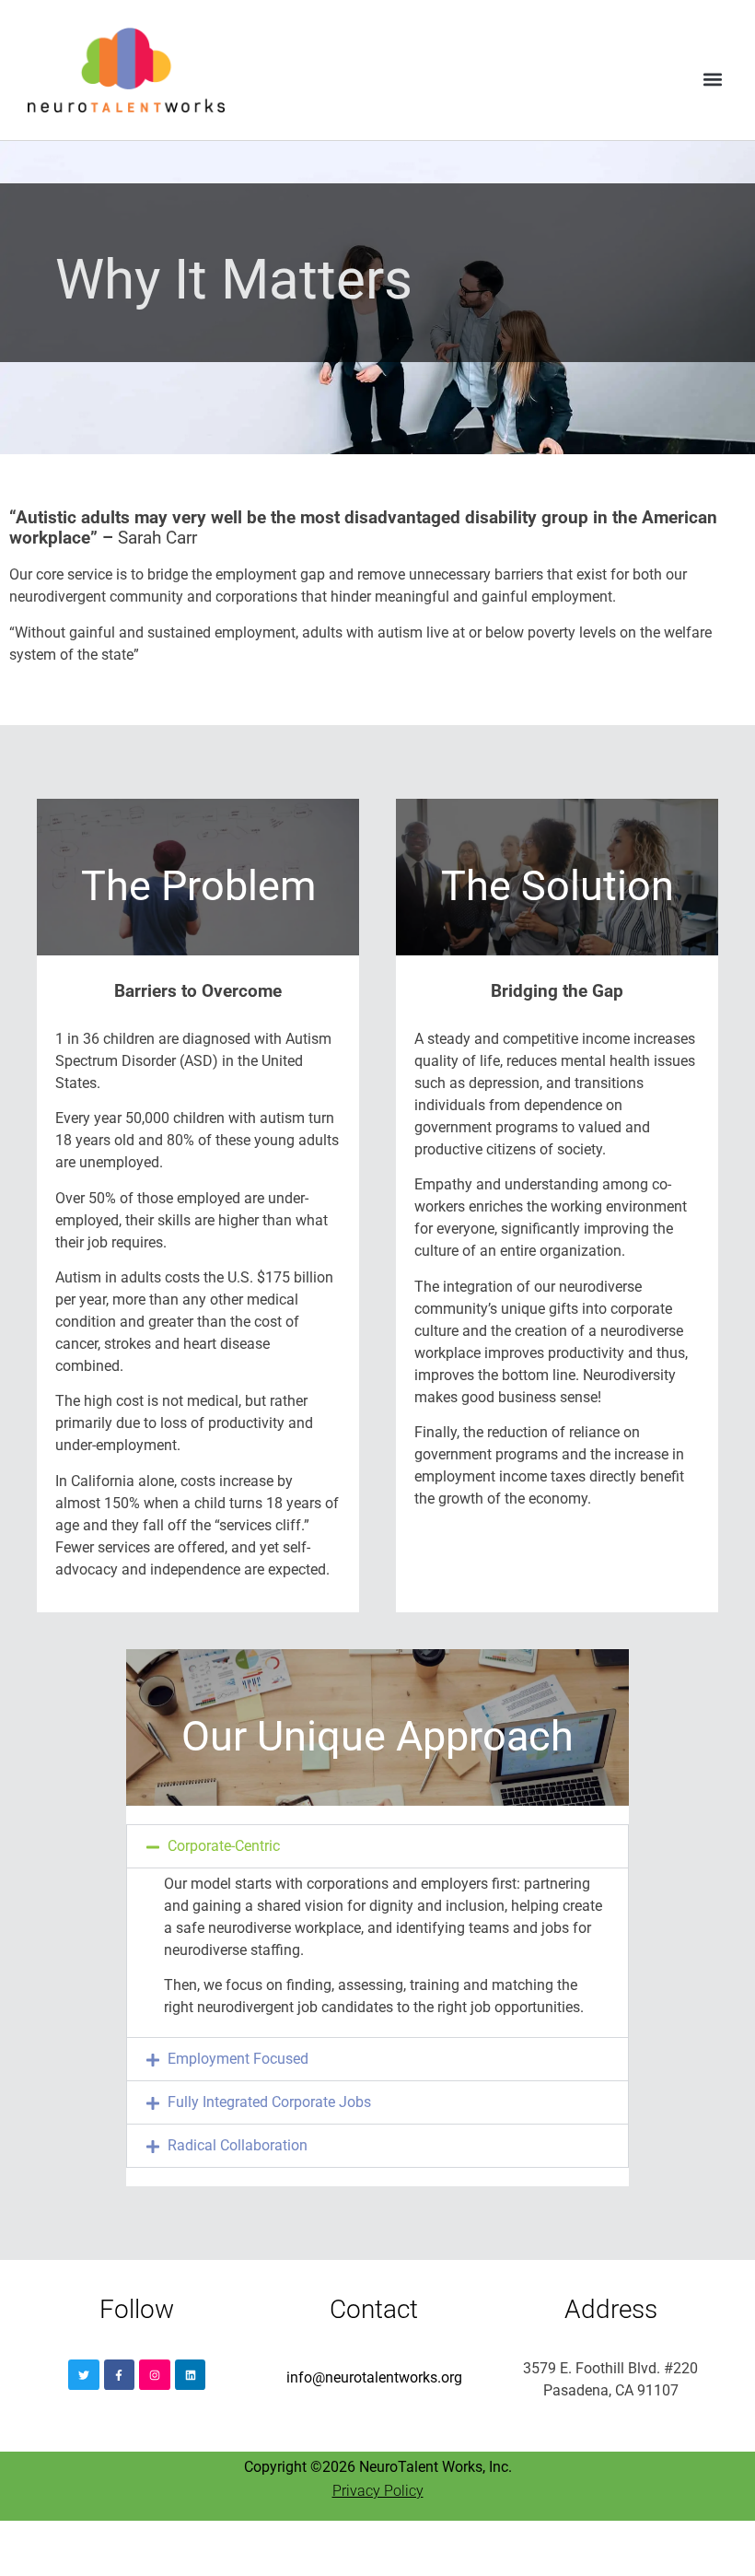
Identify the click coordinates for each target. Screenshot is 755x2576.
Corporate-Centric (224, 1846)
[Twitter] (84, 2375)
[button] (712, 79)
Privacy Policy (378, 2491)
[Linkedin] (191, 2375)
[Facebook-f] (120, 2375)
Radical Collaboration (238, 2145)
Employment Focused (238, 2059)
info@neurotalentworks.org (374, 2377)
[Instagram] (155, 2375)
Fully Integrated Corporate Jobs (269, 2102)
